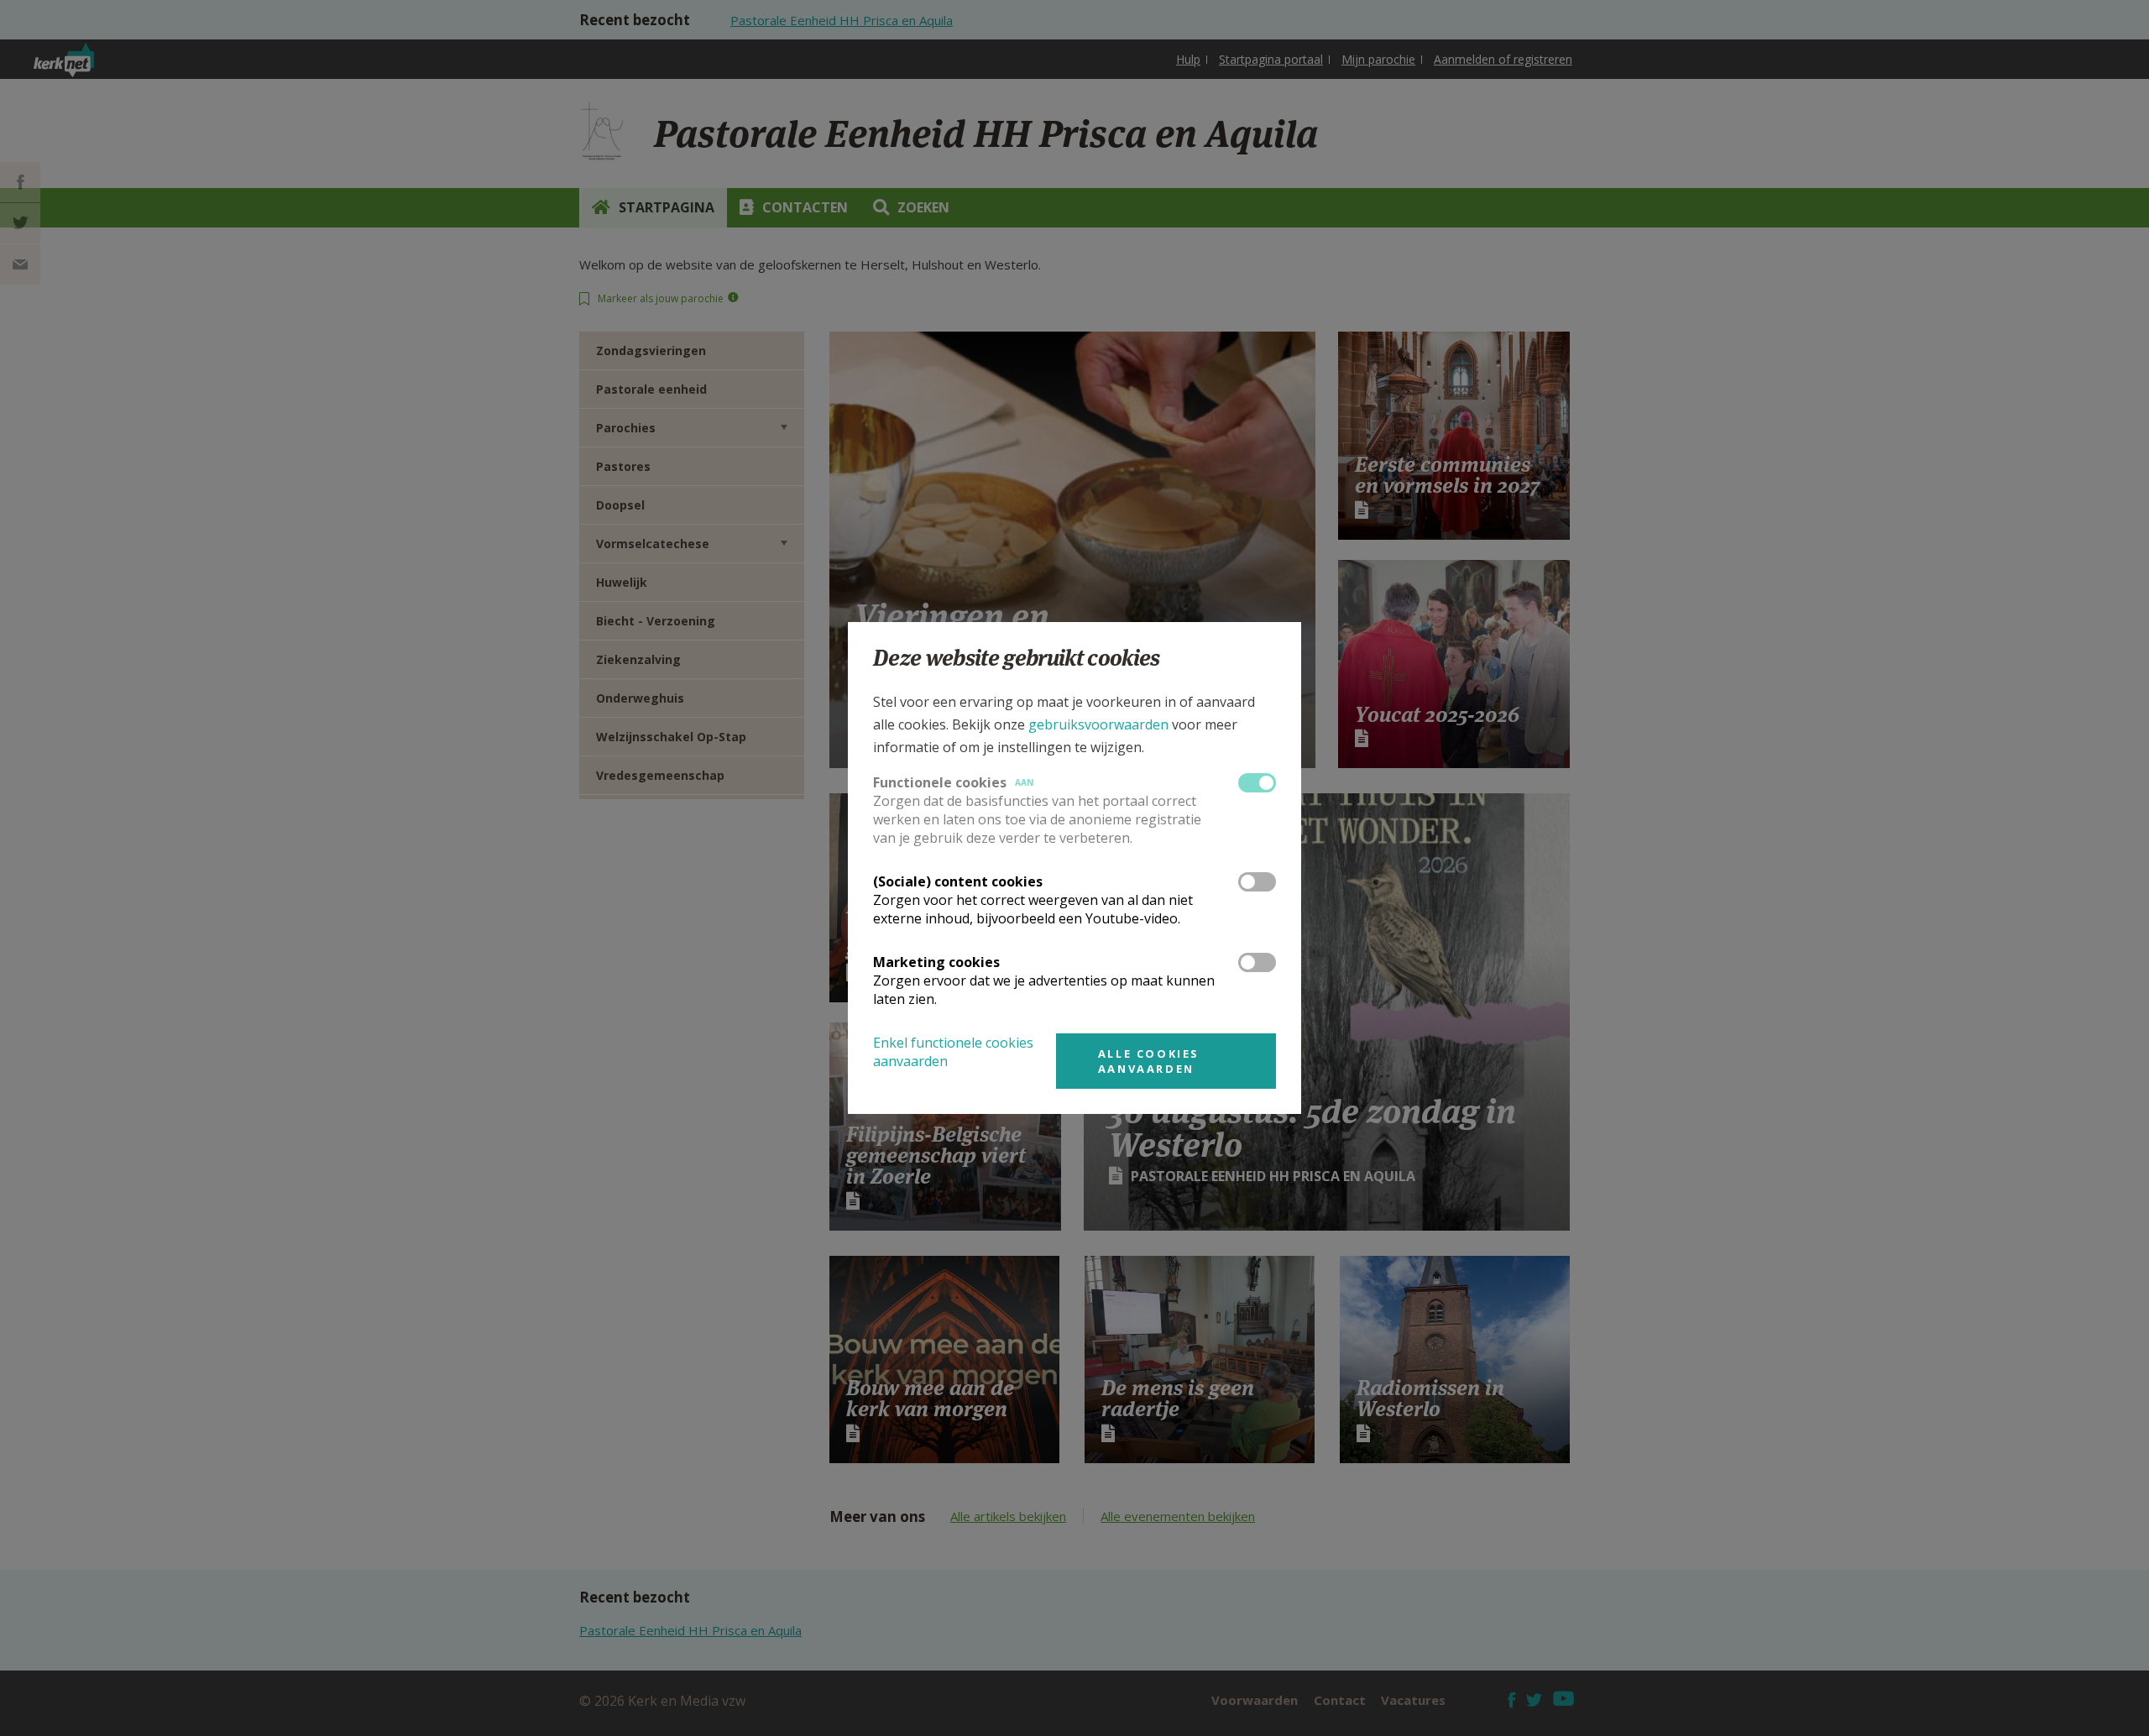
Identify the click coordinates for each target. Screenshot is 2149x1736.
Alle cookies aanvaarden (1149, 1061)
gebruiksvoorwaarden (1098, 724)
